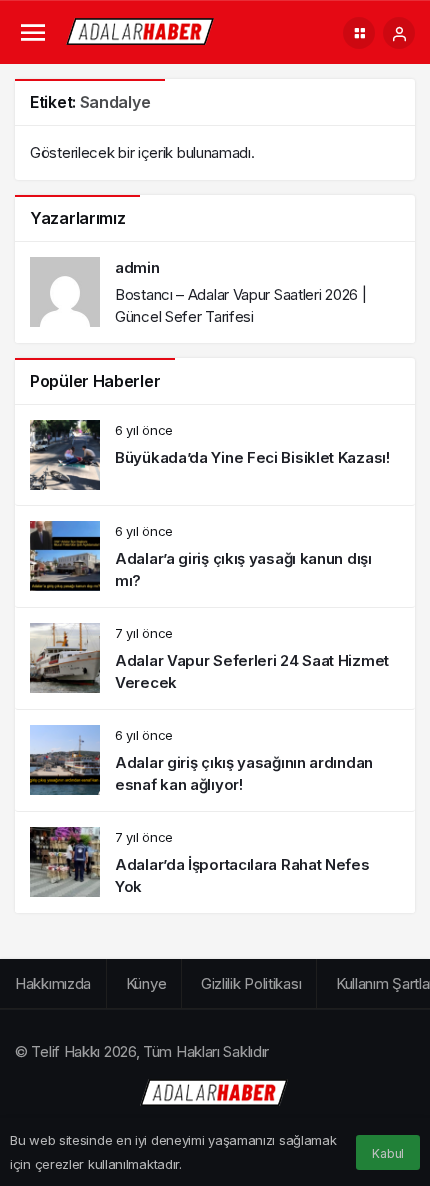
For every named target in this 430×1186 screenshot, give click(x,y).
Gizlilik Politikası (251, 983)
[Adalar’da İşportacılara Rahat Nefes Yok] (215, 862)
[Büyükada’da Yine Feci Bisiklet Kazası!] (215, 455)
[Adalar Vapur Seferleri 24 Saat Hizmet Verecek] (215, 658)
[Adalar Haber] (141, 31)
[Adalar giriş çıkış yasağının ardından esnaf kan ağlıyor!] (215, 760)
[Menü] (32, 33)
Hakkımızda (53, 983)
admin (137, 267)
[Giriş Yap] (399, 33)
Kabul (388, 1153)
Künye (146, 983)
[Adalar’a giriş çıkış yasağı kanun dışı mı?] (215, 556)
